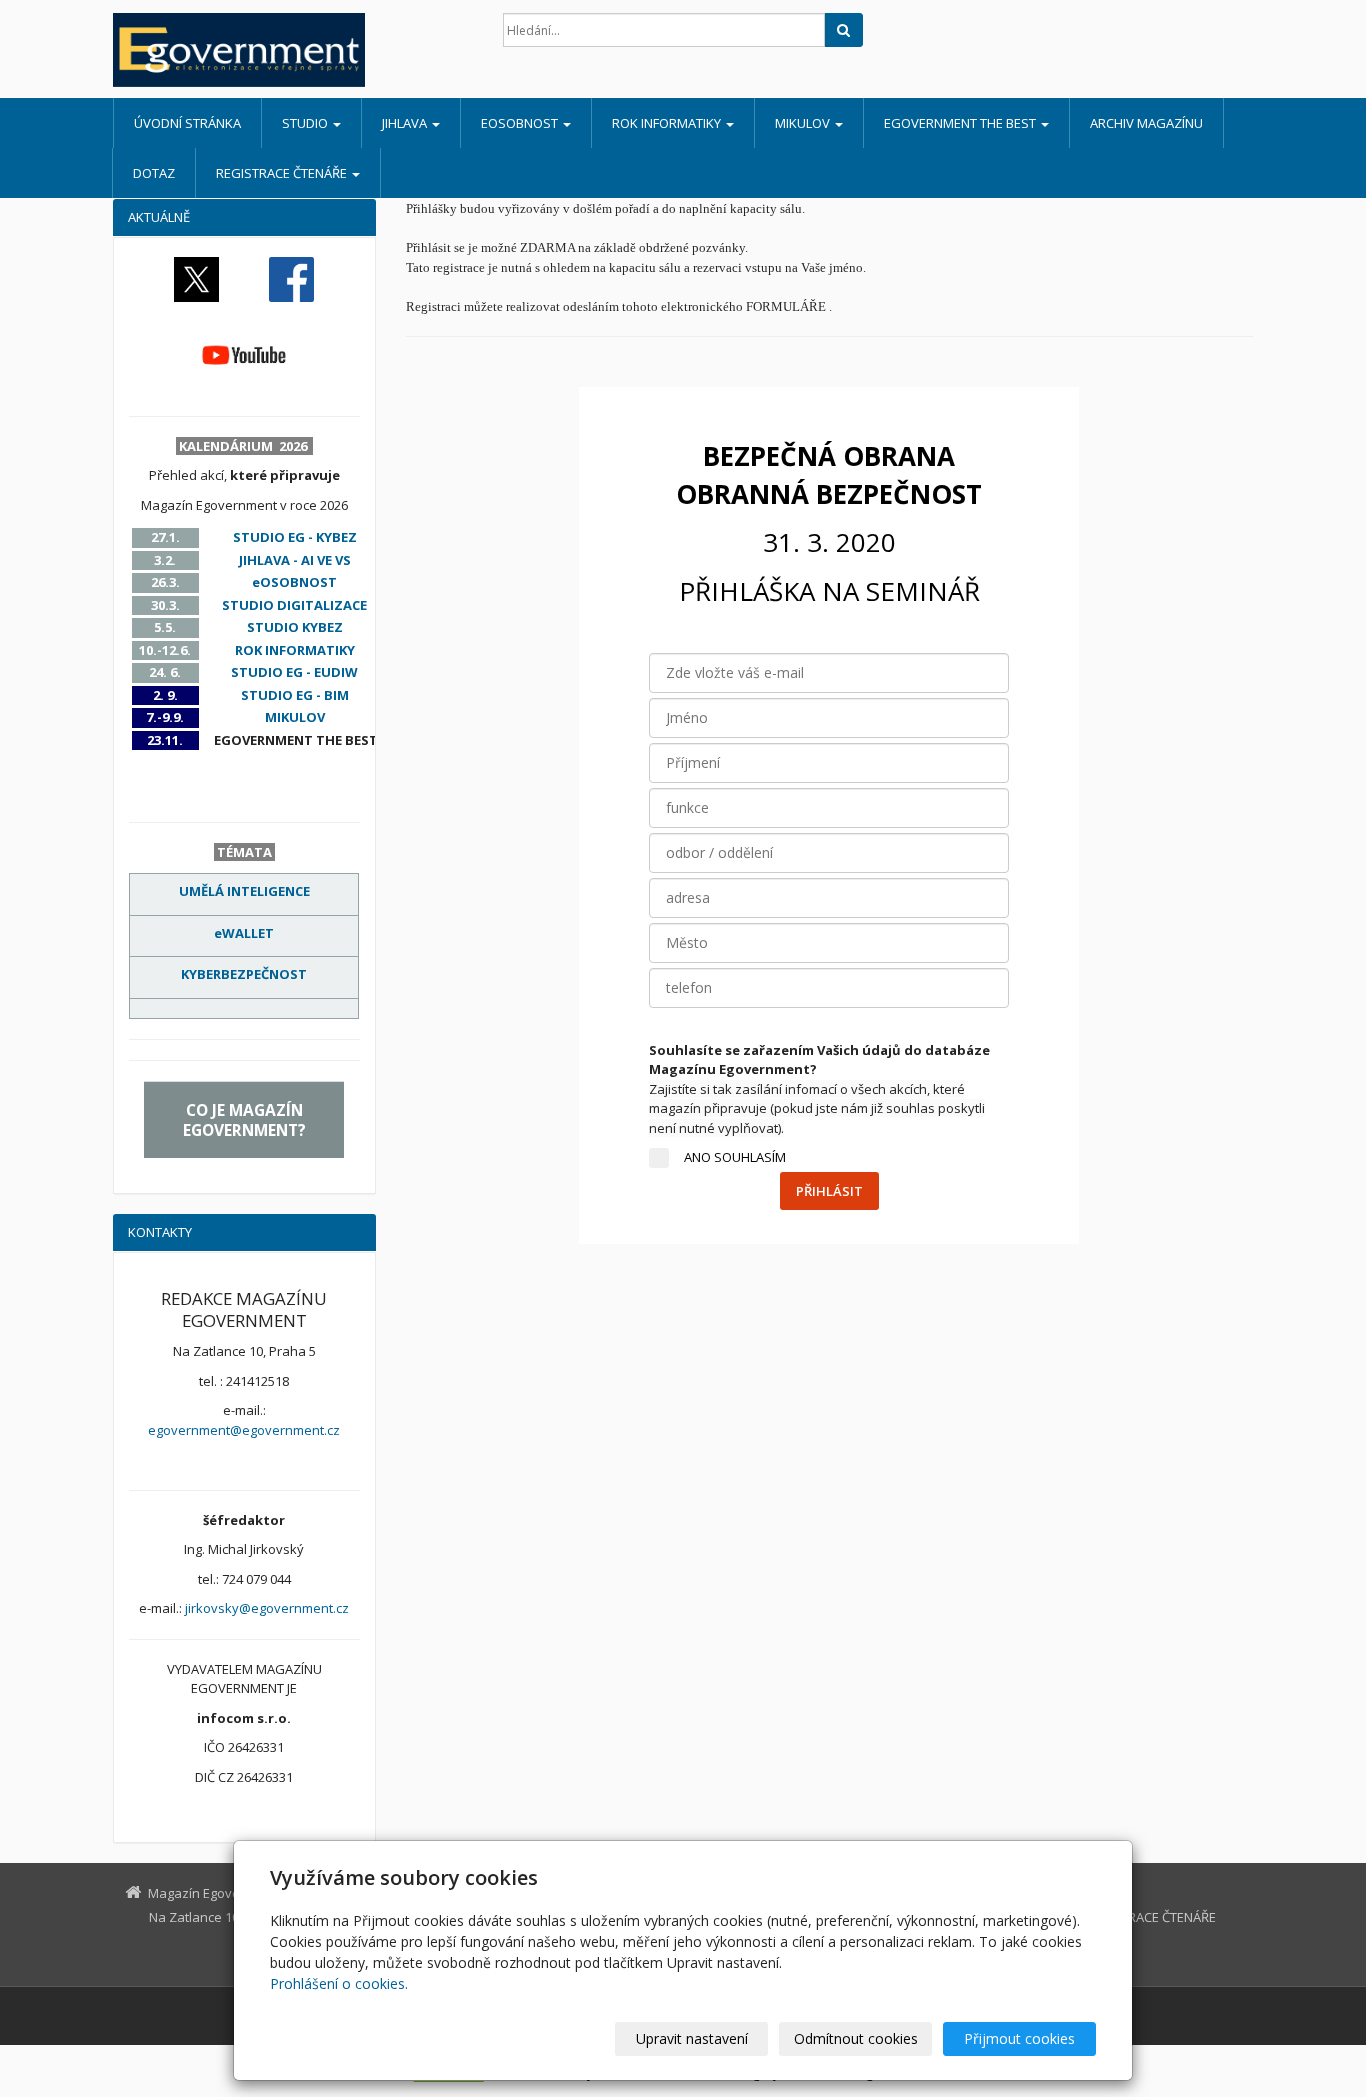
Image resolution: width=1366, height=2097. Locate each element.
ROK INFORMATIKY (668, 123)
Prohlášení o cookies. (339, 1983)
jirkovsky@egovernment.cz (267, 1608)
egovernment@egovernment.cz (244, 1430)
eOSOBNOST (521, 123)
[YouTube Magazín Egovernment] (244, 354)
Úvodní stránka (187, 123)
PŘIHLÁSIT (829, 1191)
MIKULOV (804, 123)
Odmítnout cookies (856, 2038)
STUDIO (306, 123)
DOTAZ (154, 173)
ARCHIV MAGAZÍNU (1146, 123)
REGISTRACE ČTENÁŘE (283, 173)
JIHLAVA (406, 123)
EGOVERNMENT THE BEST (961, 123)
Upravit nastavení (692, 2038)
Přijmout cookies (1019, 2038)
